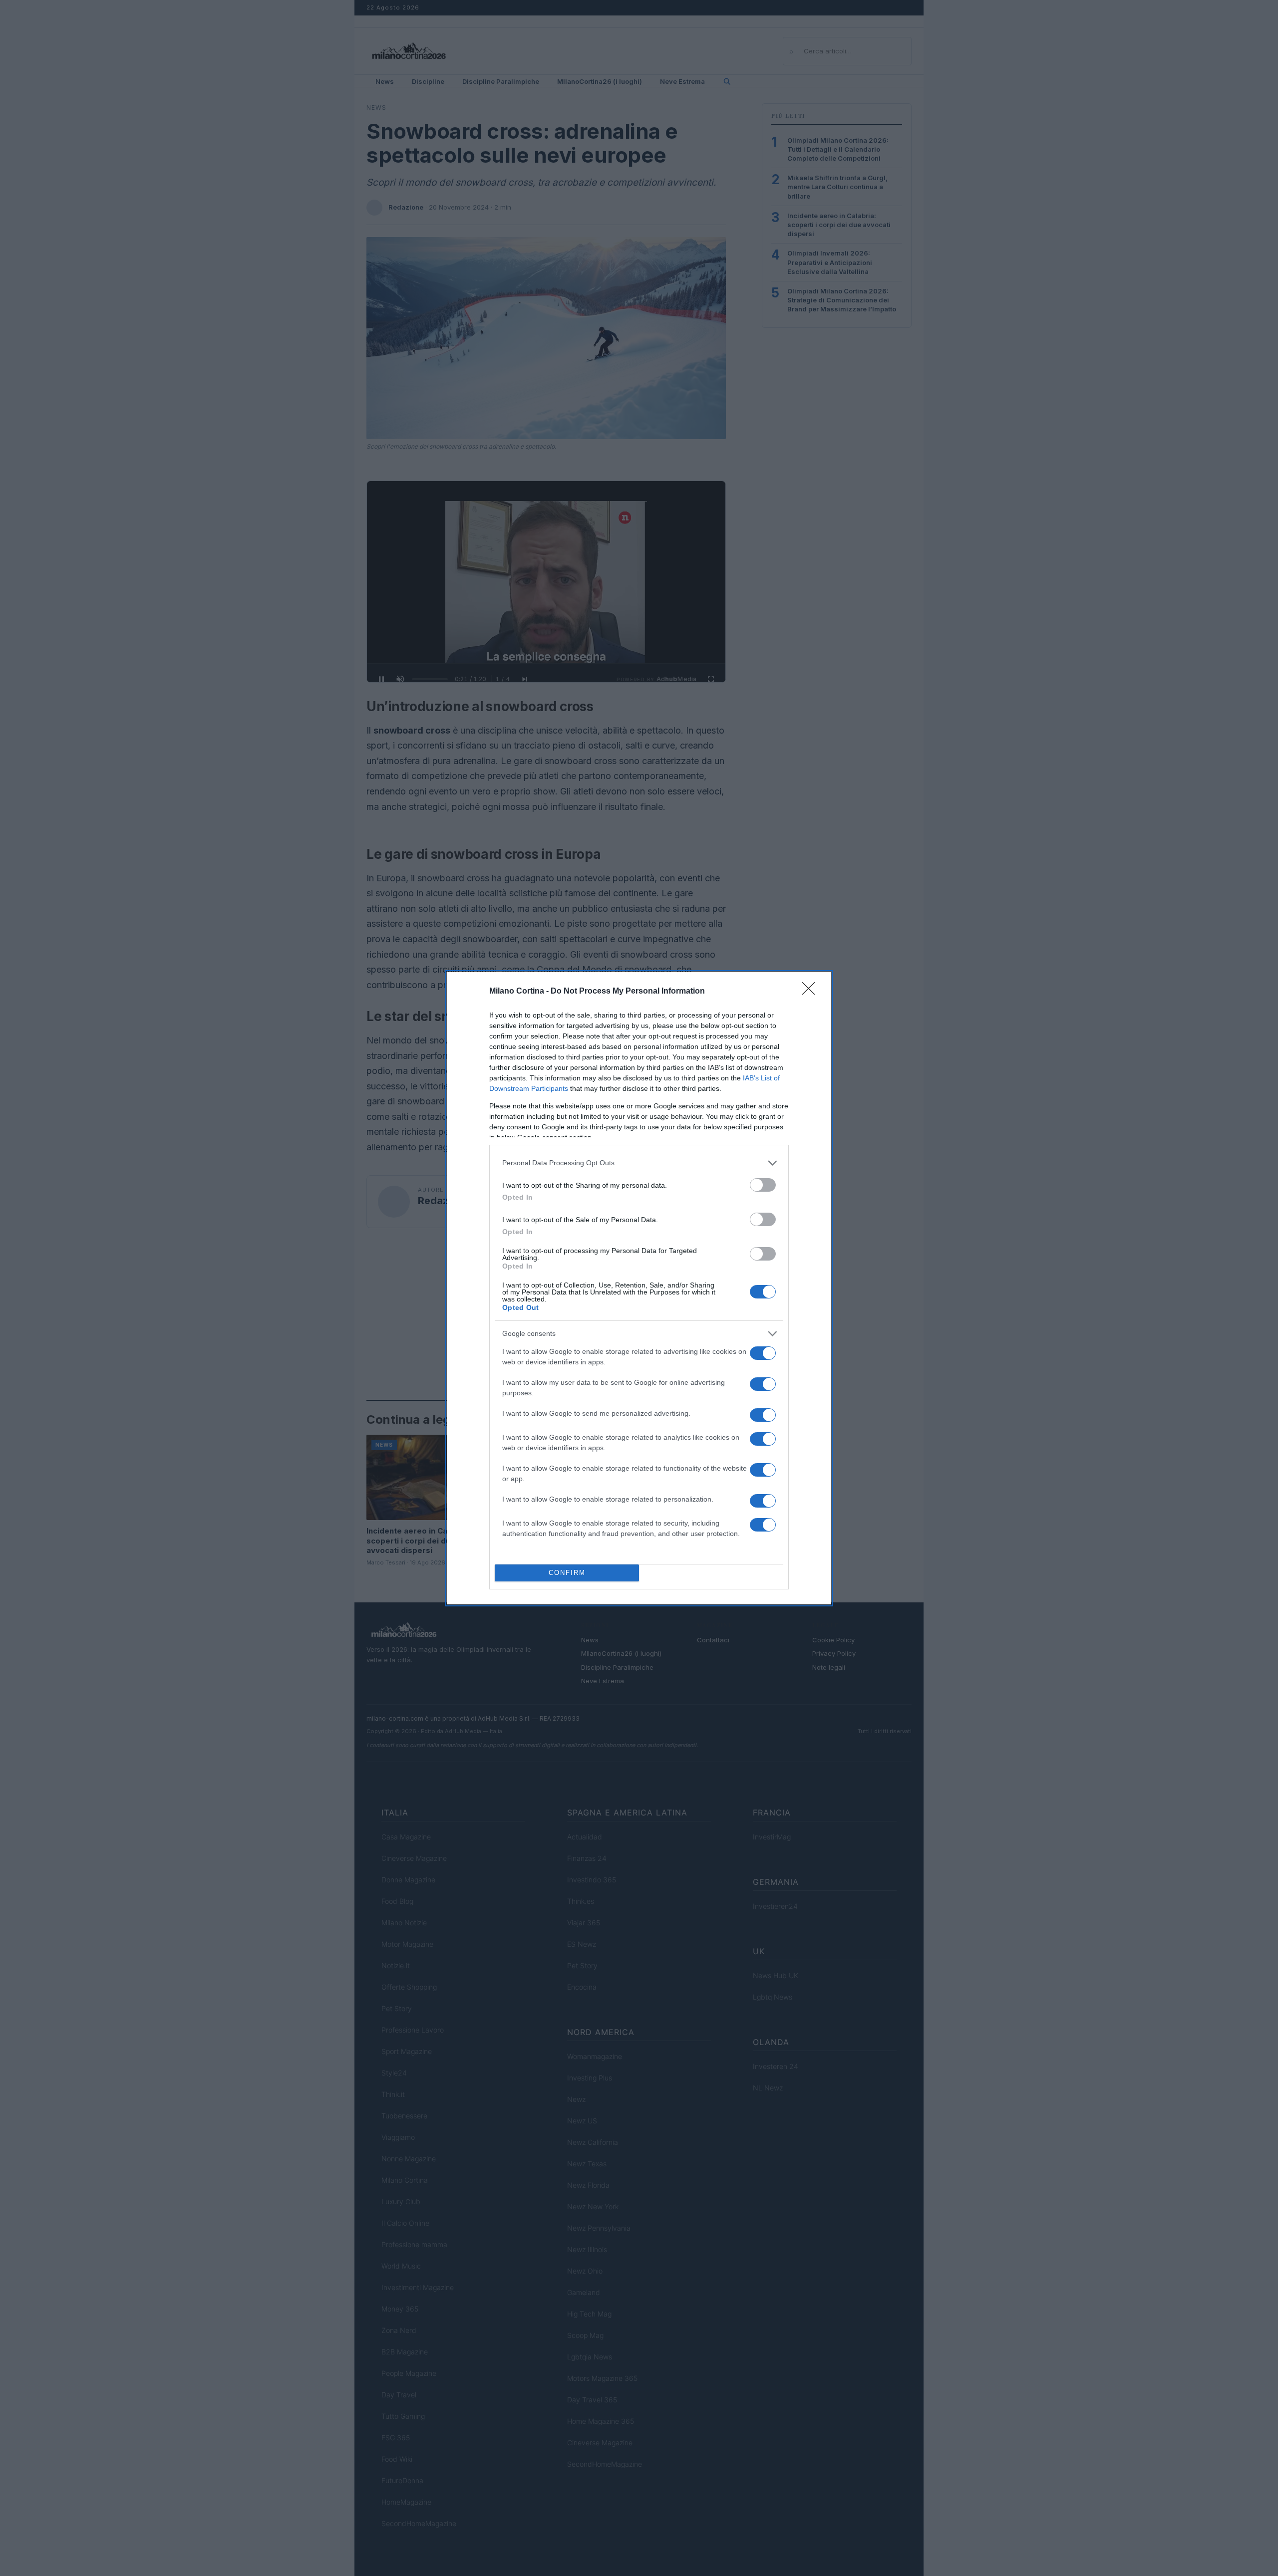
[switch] (763, 1185)
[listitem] (639, 1163)
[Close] (812, 992)
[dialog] (639, 1288)
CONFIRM (567, 1573)
